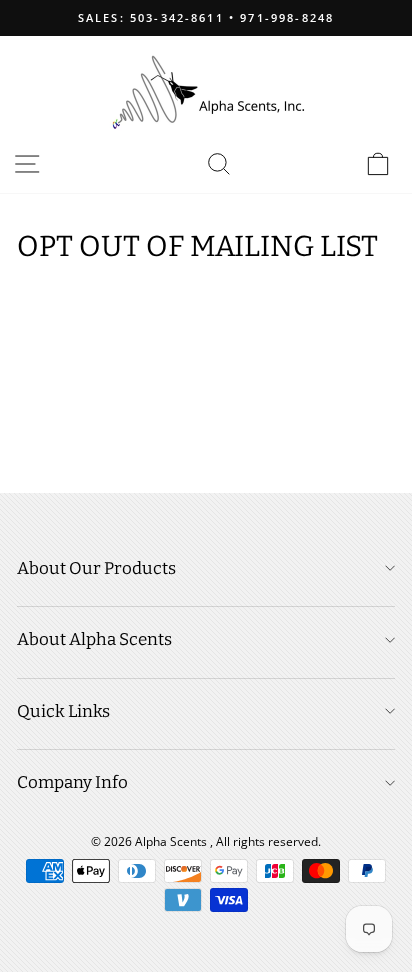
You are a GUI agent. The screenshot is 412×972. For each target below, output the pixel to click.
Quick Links (63, 711)
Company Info (72, 782)
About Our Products (96, 568)
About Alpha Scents (94, 639)
